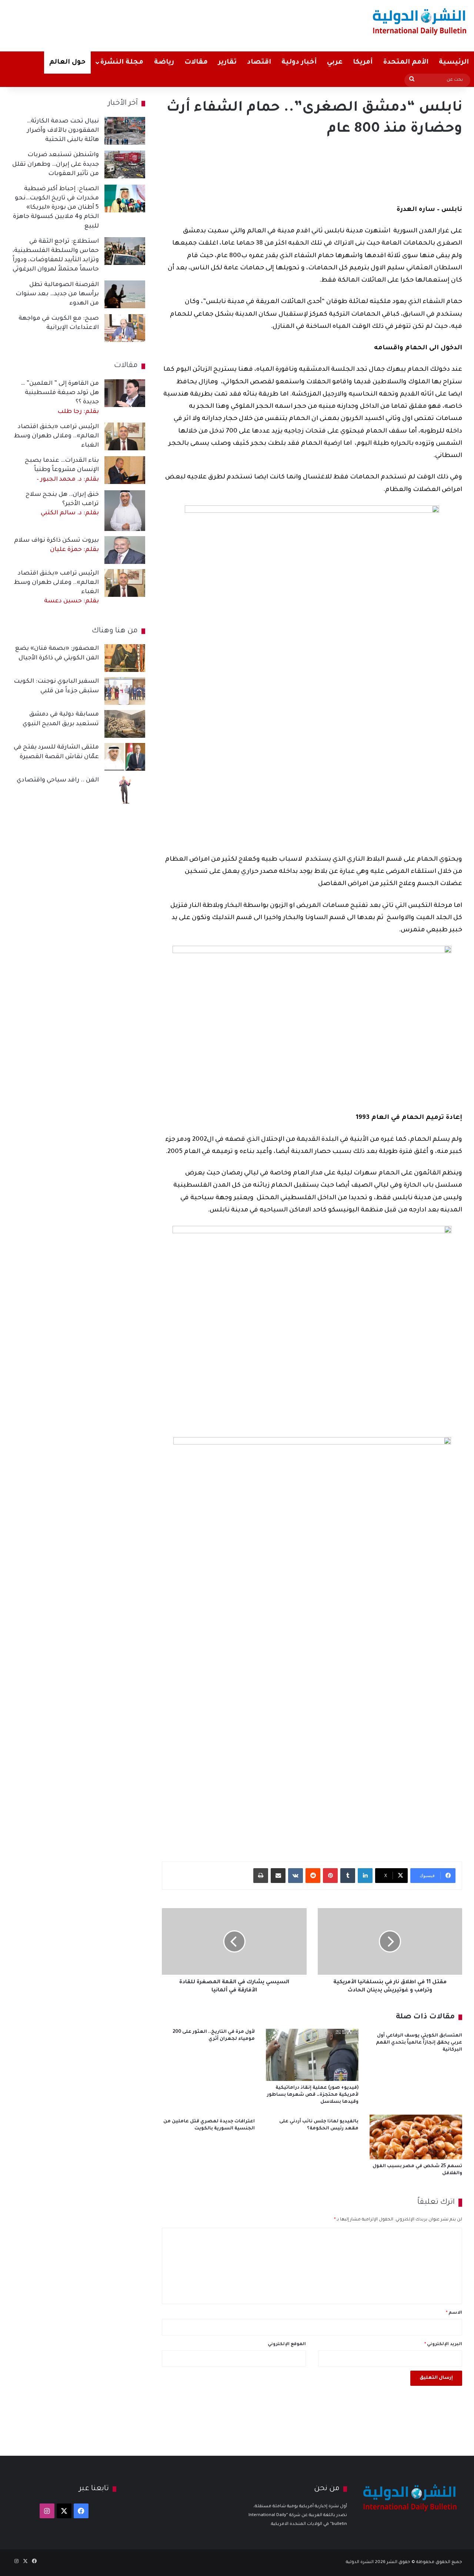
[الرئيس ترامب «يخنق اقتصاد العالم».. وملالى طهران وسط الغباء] (125, 436)
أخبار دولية (299, 63)
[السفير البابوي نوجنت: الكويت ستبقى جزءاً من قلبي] (125, 691)
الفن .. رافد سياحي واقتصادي (58, 780)
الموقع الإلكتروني (287, 2345)
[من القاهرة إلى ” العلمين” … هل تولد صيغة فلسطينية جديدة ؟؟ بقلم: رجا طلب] (125, 393)
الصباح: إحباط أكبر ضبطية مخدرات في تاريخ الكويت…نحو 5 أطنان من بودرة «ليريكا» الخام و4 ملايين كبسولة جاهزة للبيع (56, 208)
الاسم (454, 2313)
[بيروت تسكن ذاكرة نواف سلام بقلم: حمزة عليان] (125, 550)
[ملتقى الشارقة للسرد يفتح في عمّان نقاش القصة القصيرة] (125, 757)
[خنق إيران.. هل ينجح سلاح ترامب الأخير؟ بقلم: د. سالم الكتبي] (125, 511)
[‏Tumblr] (348, 1876)
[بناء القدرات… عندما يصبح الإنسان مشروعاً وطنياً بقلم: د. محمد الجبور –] (125, 470)
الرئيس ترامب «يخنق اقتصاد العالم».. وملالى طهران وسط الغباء (56, 436)
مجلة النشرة (122, 63)
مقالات (196, 63)
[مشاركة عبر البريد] (278, 1876)
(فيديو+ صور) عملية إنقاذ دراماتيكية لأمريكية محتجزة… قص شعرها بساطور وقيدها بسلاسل (313, 2095)
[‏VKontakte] (296, 1876)
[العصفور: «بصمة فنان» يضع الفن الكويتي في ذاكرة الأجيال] (125, 658)
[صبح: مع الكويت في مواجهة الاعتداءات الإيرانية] (125, 328)
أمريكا (363, 63)
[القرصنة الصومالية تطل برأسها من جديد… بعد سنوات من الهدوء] (125, 294)
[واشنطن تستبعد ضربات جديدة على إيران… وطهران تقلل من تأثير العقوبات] (125, 164)
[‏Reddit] (313, 1876)
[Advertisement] (156, 24)
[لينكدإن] (365, 1876)
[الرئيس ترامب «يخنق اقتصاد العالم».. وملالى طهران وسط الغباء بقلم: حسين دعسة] (125, 583)
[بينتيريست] (330, 1876)
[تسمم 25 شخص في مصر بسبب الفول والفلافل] (416, 2137)
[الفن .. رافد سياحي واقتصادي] (125, 790)
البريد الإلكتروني (443, 2345)
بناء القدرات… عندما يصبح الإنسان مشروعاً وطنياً (62, 470)
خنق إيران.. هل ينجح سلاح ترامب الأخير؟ (62, 504)
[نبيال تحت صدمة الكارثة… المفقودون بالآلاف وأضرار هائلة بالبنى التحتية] (125, 131)
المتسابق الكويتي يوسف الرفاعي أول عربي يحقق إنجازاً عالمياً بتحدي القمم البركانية (419, 2043)
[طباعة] (261, 1876)
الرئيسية (454, 63)
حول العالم (67, 63)
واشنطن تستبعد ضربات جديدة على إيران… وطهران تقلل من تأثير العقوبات (56, 164)
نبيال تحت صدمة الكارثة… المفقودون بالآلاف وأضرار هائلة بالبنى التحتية (63, 131)
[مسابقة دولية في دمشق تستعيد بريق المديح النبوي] (125, 724)
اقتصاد (259, 63)
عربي (335, 63)
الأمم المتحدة (406, 63)
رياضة (164, 63)
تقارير (227, 63)
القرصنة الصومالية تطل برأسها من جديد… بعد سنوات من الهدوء (57, 294)
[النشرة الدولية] (420, 21)
